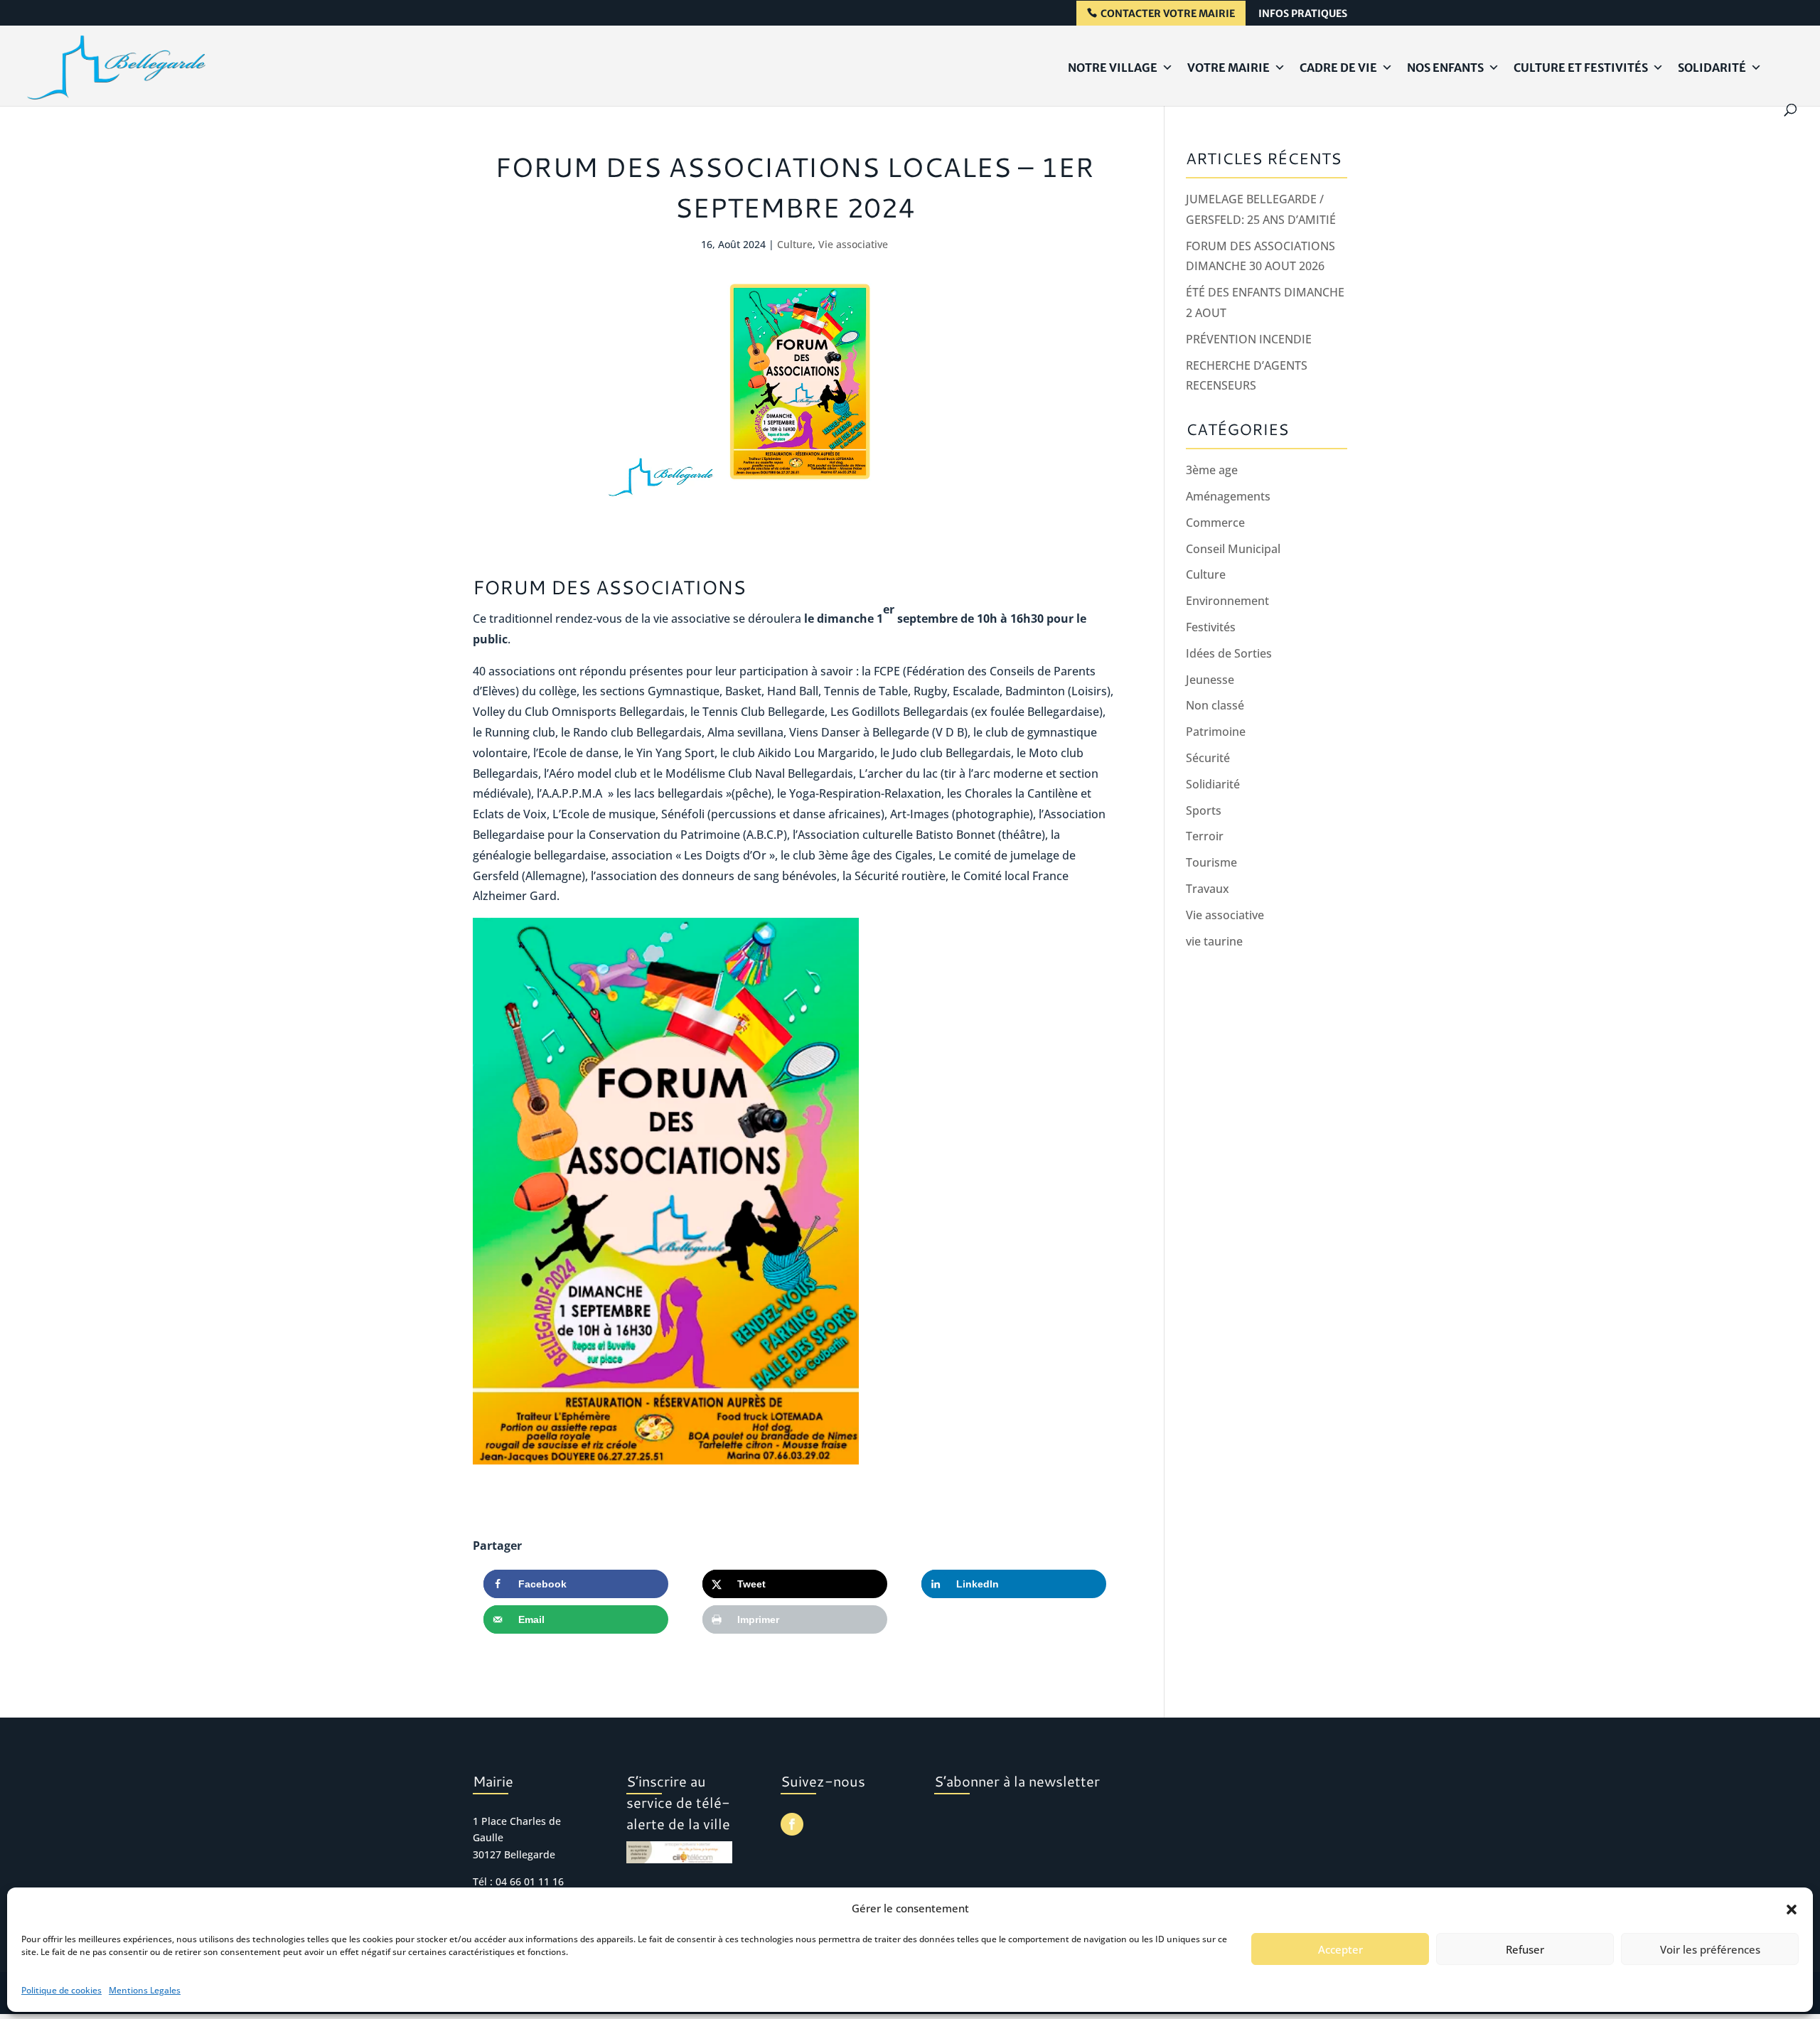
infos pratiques (1303, 14)
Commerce (1215, 523)
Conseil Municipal (1233, 549)
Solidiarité (1213, 784)
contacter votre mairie (1168, 14)
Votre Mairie (1228, 68)
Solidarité (1712, 68)
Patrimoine (1216, 732)
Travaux (1208, 889)
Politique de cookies (61, 1990)
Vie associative (853, 244)
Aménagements (1228, 496)
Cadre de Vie (1338, 68)
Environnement (1227, 601)
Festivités (1211, 627)
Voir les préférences (1710, 1949)
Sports (1204, 810)
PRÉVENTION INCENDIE (1249, 339)
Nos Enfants (1445, 68)
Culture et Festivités (1581, 68)
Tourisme (1211, 862)
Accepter (1340, 1949)
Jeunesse (1210, 680)
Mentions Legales (145, 1990)
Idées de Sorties (1229, 653)
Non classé (1215, 705)
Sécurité (1208, 758)
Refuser (1525, 1949)
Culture (795, 244)
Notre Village (1113, 68)
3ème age (1212, 470)
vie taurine (1214, 941)
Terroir (1205, 836)
